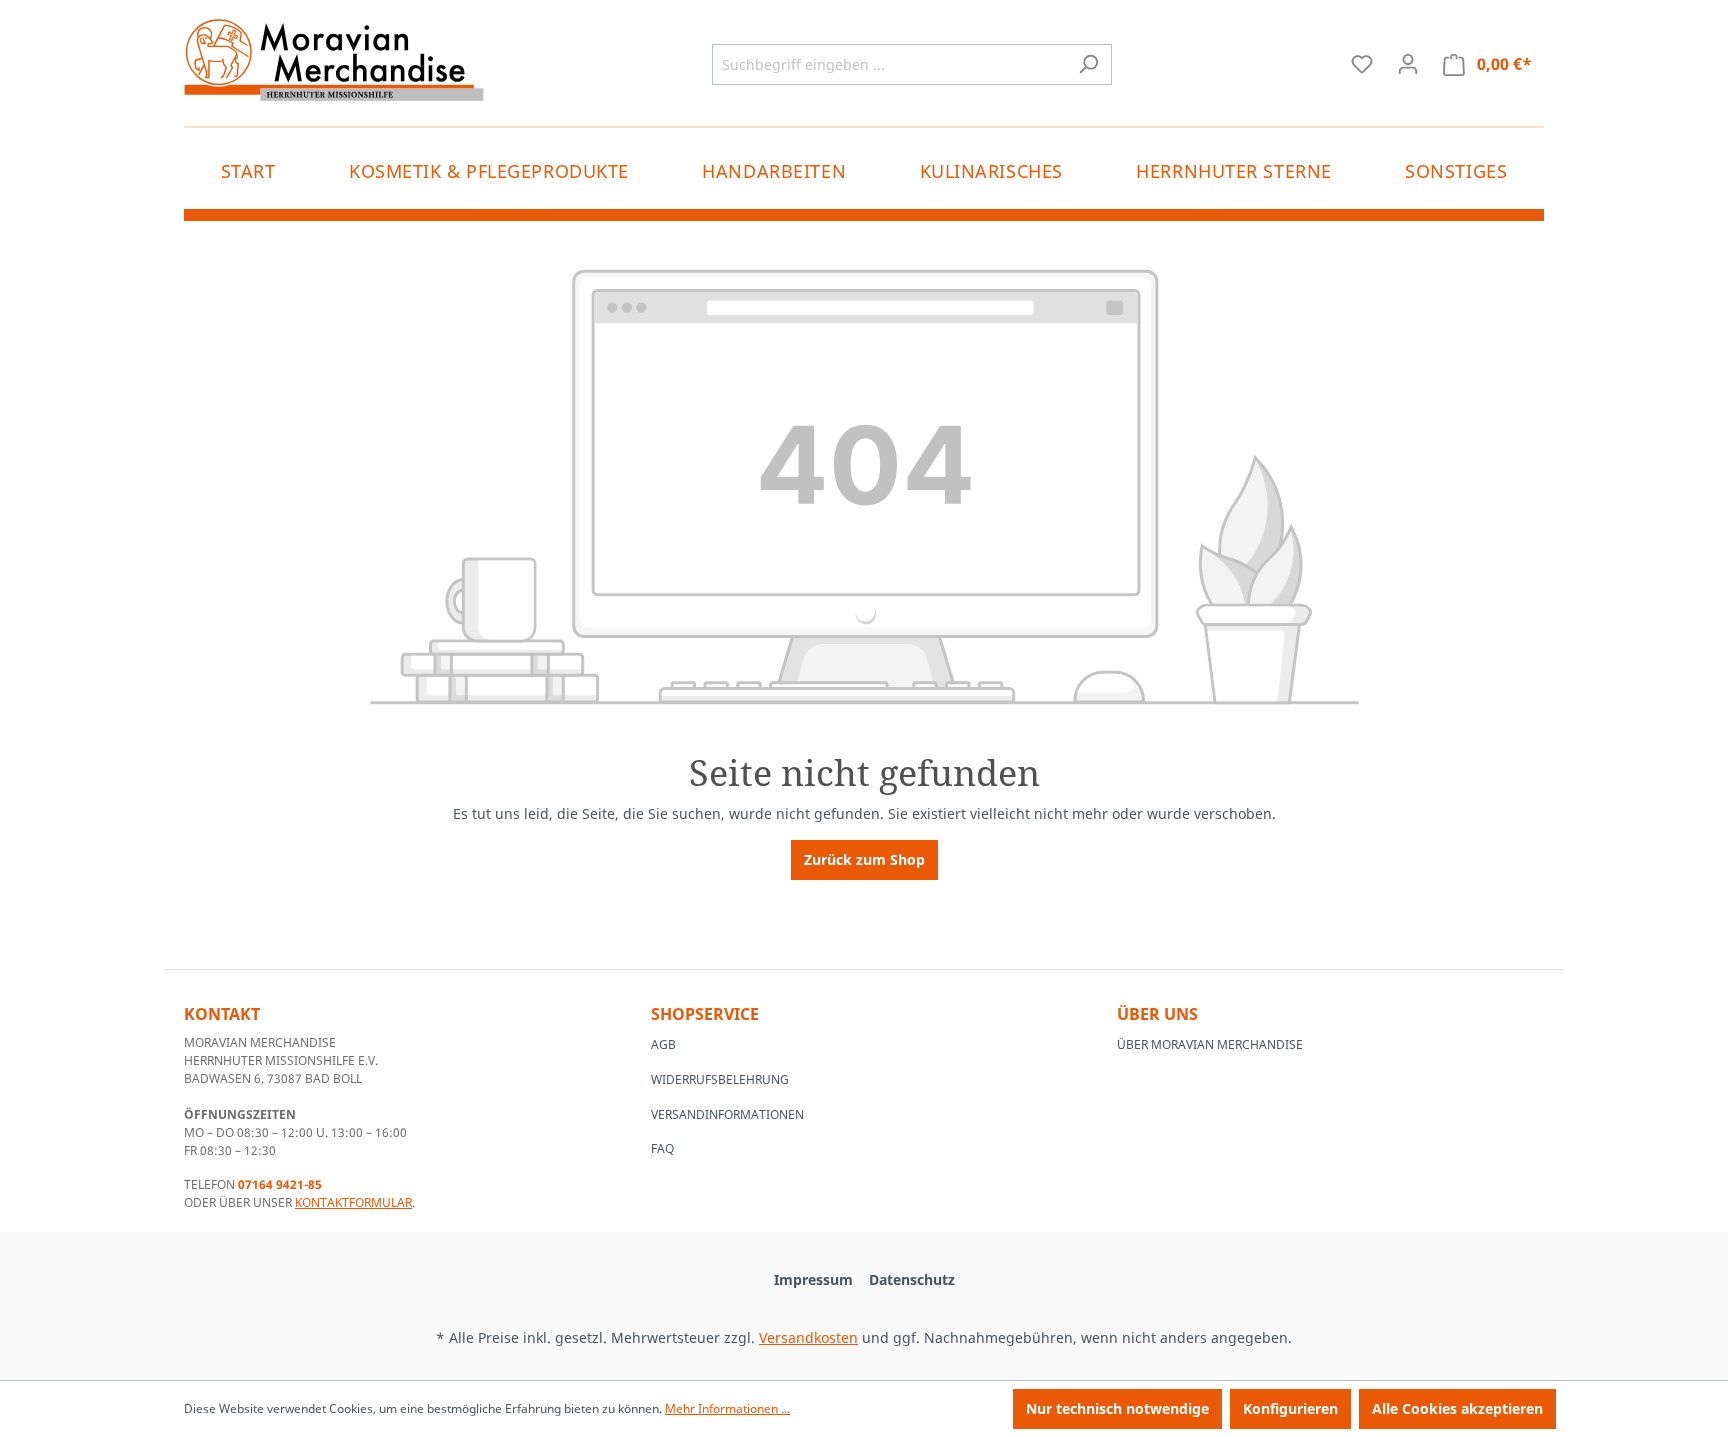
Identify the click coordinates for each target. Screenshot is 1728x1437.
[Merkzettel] (1362, 64)
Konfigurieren (1290, 1408)
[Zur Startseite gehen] (334, 60)
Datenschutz (912, 1279)
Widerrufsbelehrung (720, 1079)
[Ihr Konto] (1408, 64)
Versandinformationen (727, 1114)
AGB (663, 1044)
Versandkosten (808, 1337)
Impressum (813, 1279)
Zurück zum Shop (864, 859)
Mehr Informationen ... (727, 1408)
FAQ (662, 1148)
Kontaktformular (353, 1202)
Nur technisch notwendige (1117, 1408)
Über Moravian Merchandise (1210, 1044)
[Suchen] (1088, 64)
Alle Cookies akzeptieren (1457, 1408)
